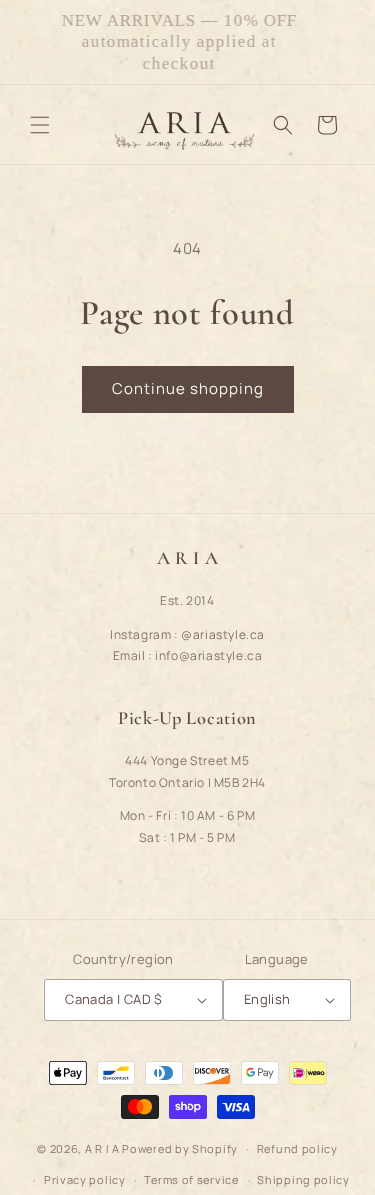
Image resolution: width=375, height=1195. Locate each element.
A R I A (102, 1148)
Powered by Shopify (180, 1148)
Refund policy (297, 1148)
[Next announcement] (338, 42)
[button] (40, 125)
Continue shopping (188, 388)
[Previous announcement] (37, 42)
